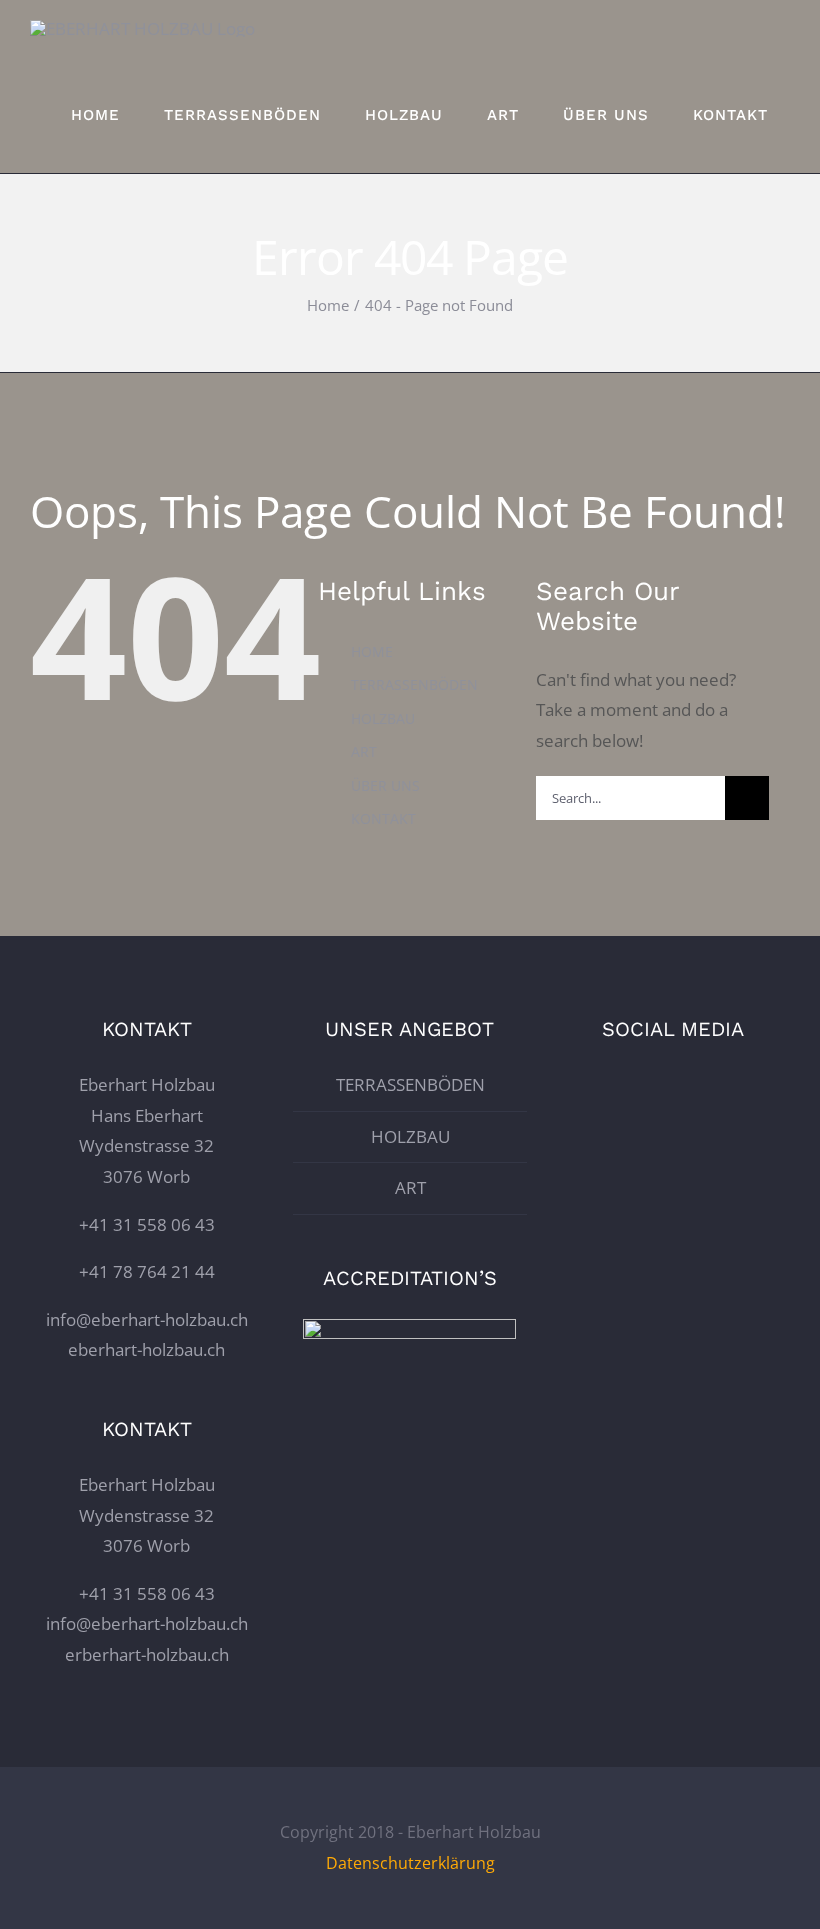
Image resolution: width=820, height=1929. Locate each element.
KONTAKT (383, 818)
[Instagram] (673, 1083)
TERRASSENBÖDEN (414, 684)
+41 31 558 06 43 (147, 1224)
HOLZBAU (383, 718)
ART (364, 751)
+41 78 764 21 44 (147, 1271)
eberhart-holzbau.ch (146, 1349)
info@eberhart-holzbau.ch (147, 1319)
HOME (372, 651)
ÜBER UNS (385, 785)
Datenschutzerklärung (410, 1863)
